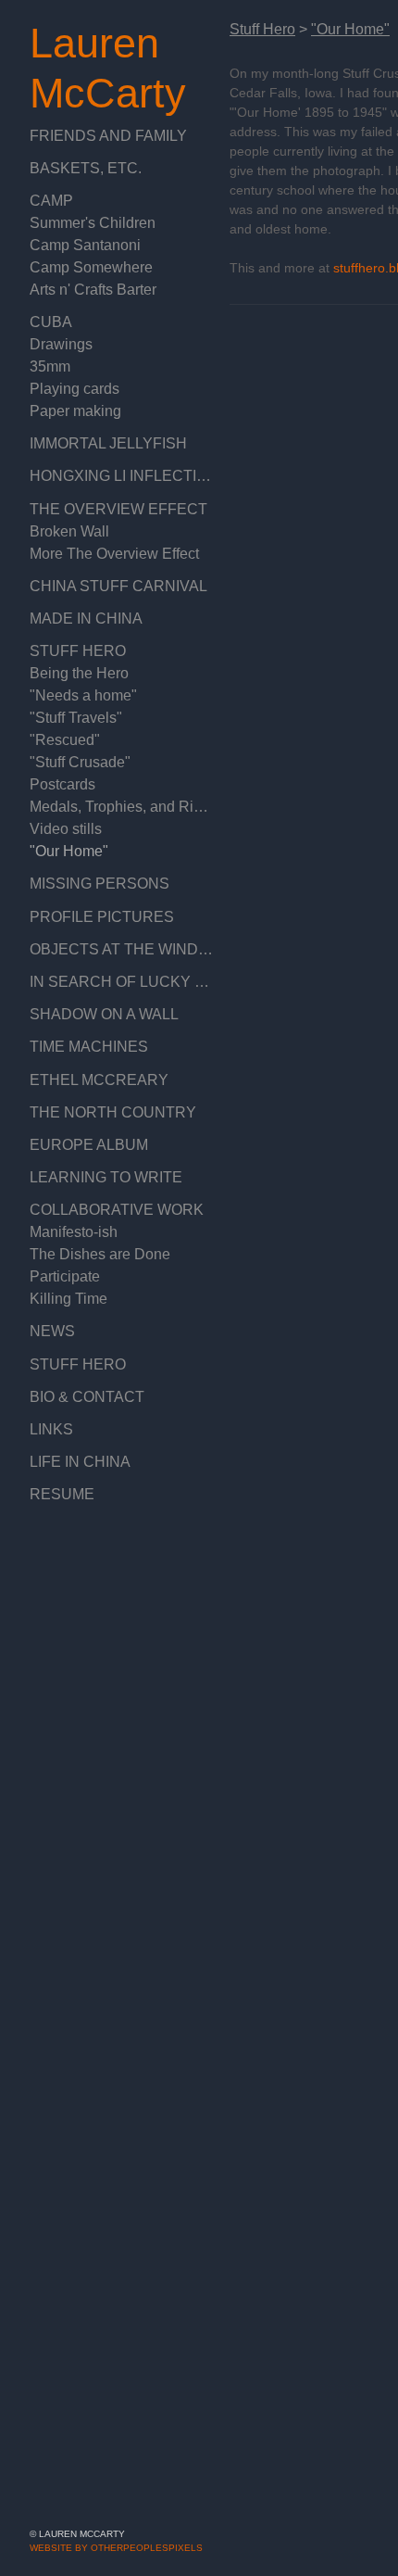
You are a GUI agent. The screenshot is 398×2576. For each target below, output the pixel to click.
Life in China (76, 1462)
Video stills (65, 829)
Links (49, 1429)
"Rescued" (62, 740)
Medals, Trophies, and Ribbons (122, 807)
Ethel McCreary (91, 1080)
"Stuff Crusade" (78, 762)
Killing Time (66, 1299)
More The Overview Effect (115, 554)
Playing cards (71, 389)
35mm (50, 366)
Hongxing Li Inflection (117, 476)
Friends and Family (102, 136)
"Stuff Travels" (75, 718)
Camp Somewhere (88, 267)
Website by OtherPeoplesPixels (116, 2548)
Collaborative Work (110, 1210)
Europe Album (84, 1145)
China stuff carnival (112, 586)
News (50, 1331)
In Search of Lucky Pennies (122, 982)
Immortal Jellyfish (100, 443)
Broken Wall (68, 531)
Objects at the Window (120, 949)
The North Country (106, 1112)
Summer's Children (89, 223)
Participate (64, 1276)
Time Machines (84, 1047)
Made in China (83, 619)
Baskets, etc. (79, 168)
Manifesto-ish (74, 1232)
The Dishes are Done (97, 1254)
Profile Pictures (94, 917)
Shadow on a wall (102, 1014)
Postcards (61, 784)
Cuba (49, 322)
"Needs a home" (81, 695)
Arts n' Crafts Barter (93, 290)
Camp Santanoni (82, 245)
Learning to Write (100, 1177)
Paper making (73, 411)
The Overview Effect (110, 509)
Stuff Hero (73, 651)
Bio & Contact (84, 1397)
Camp (50, 201)
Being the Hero (78, 673)
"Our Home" (67, 851)
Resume (58, 1494)
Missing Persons (92, 884)
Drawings (59, 344)
